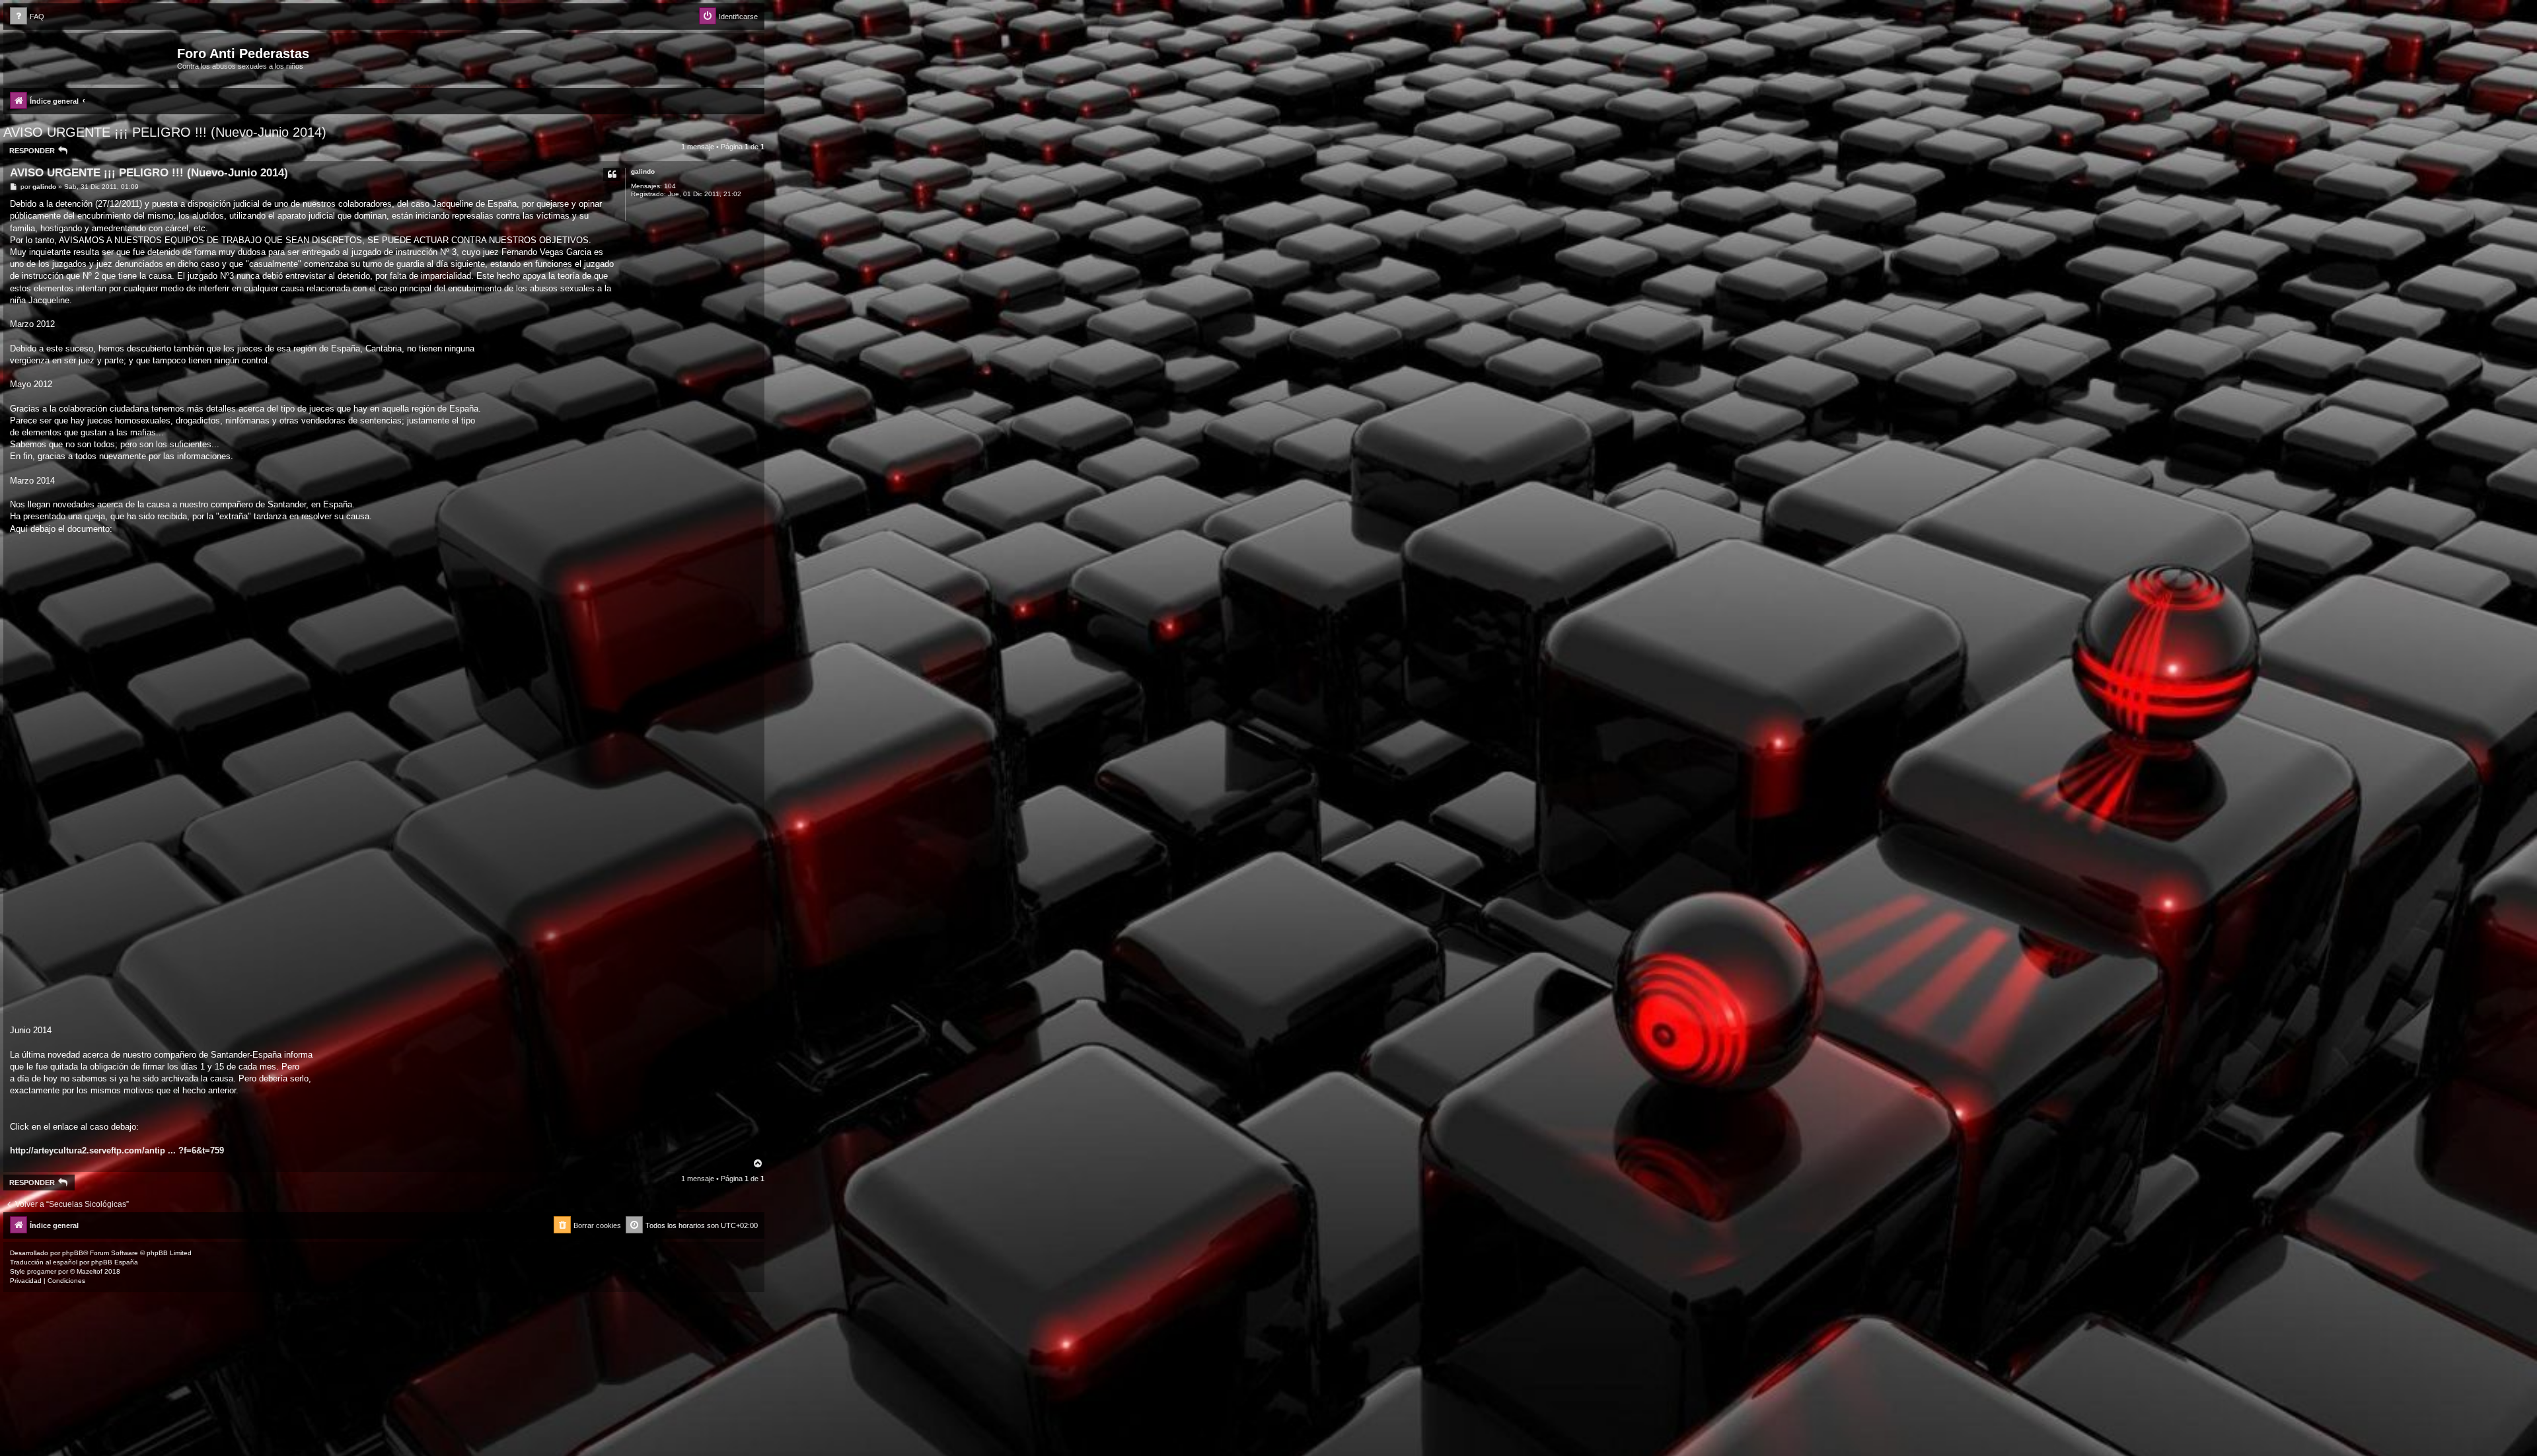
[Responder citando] (612, 174)
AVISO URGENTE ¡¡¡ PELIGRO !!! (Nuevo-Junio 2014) (165, 132)
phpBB (73, 1253)
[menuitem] (27, 17)
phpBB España (115, 1262)
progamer (42, 1271)
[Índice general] (92, 57)
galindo (643, 171)
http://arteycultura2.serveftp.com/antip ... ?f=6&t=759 (117, 1150)
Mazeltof (90, 1271)
